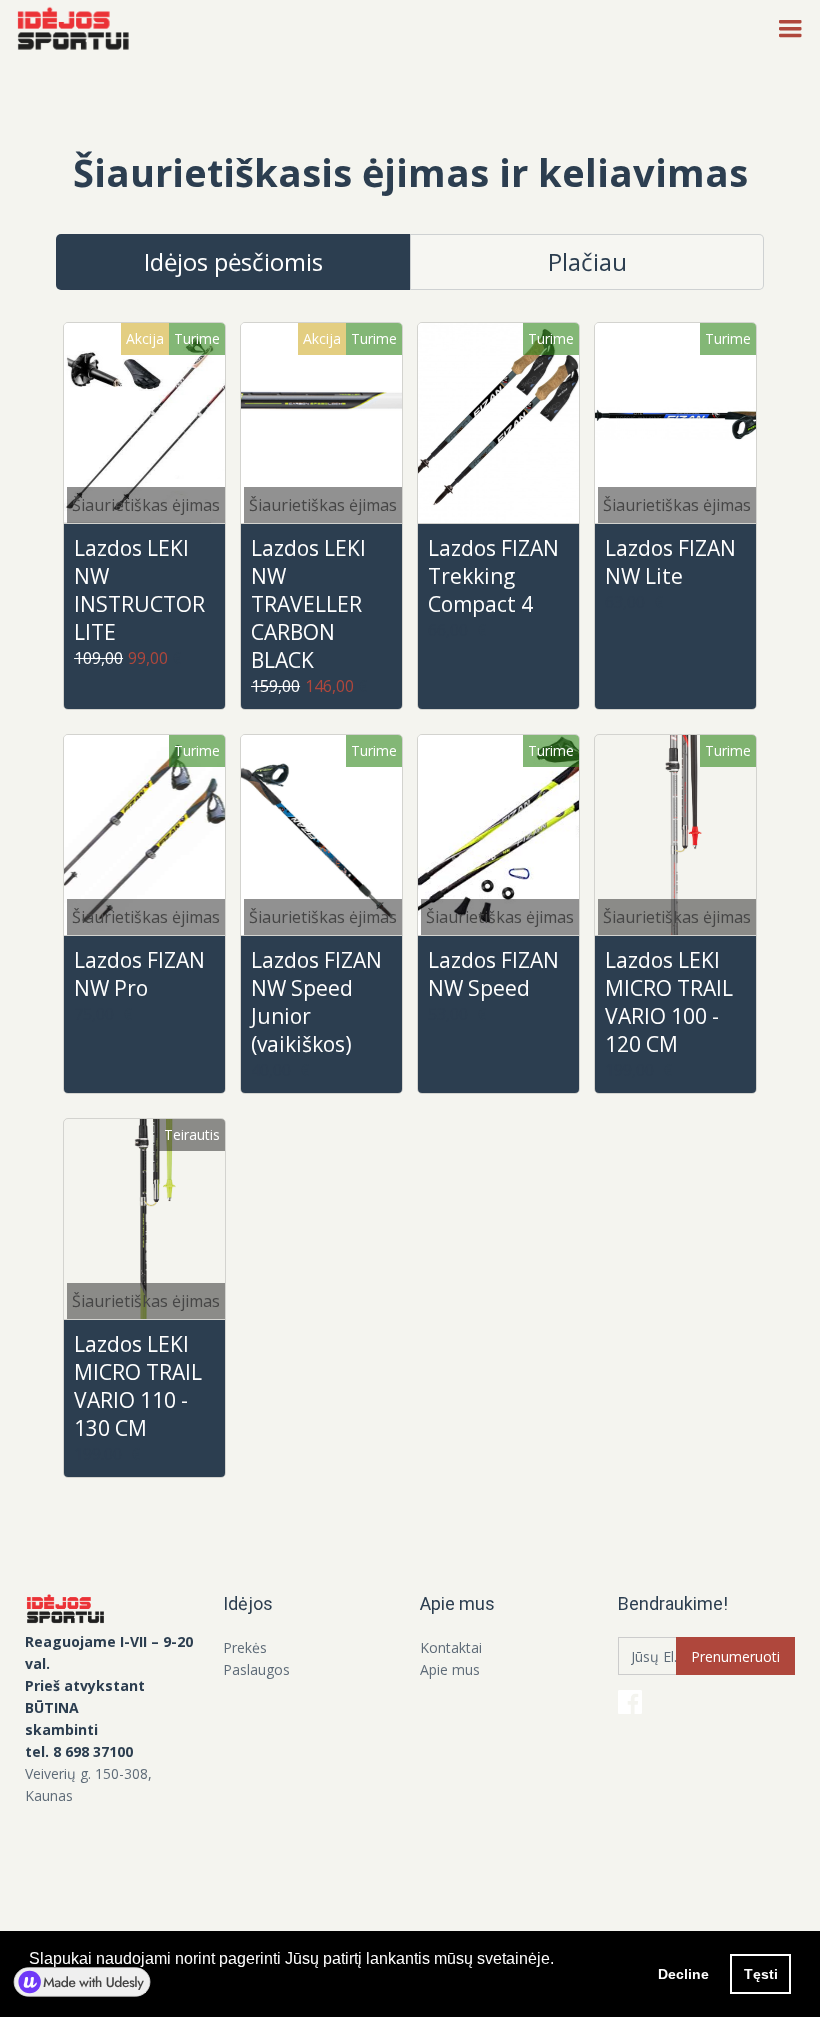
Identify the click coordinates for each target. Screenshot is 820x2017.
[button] (790, 30)
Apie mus (450, 1669)
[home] (79, 30)
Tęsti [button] (761, 1974)
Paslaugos (256, 1669)
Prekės (245, 1647)
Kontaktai (451, 1647)
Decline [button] (683, 1974)
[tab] (233, 262)
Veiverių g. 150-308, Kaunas (88, 1784)
